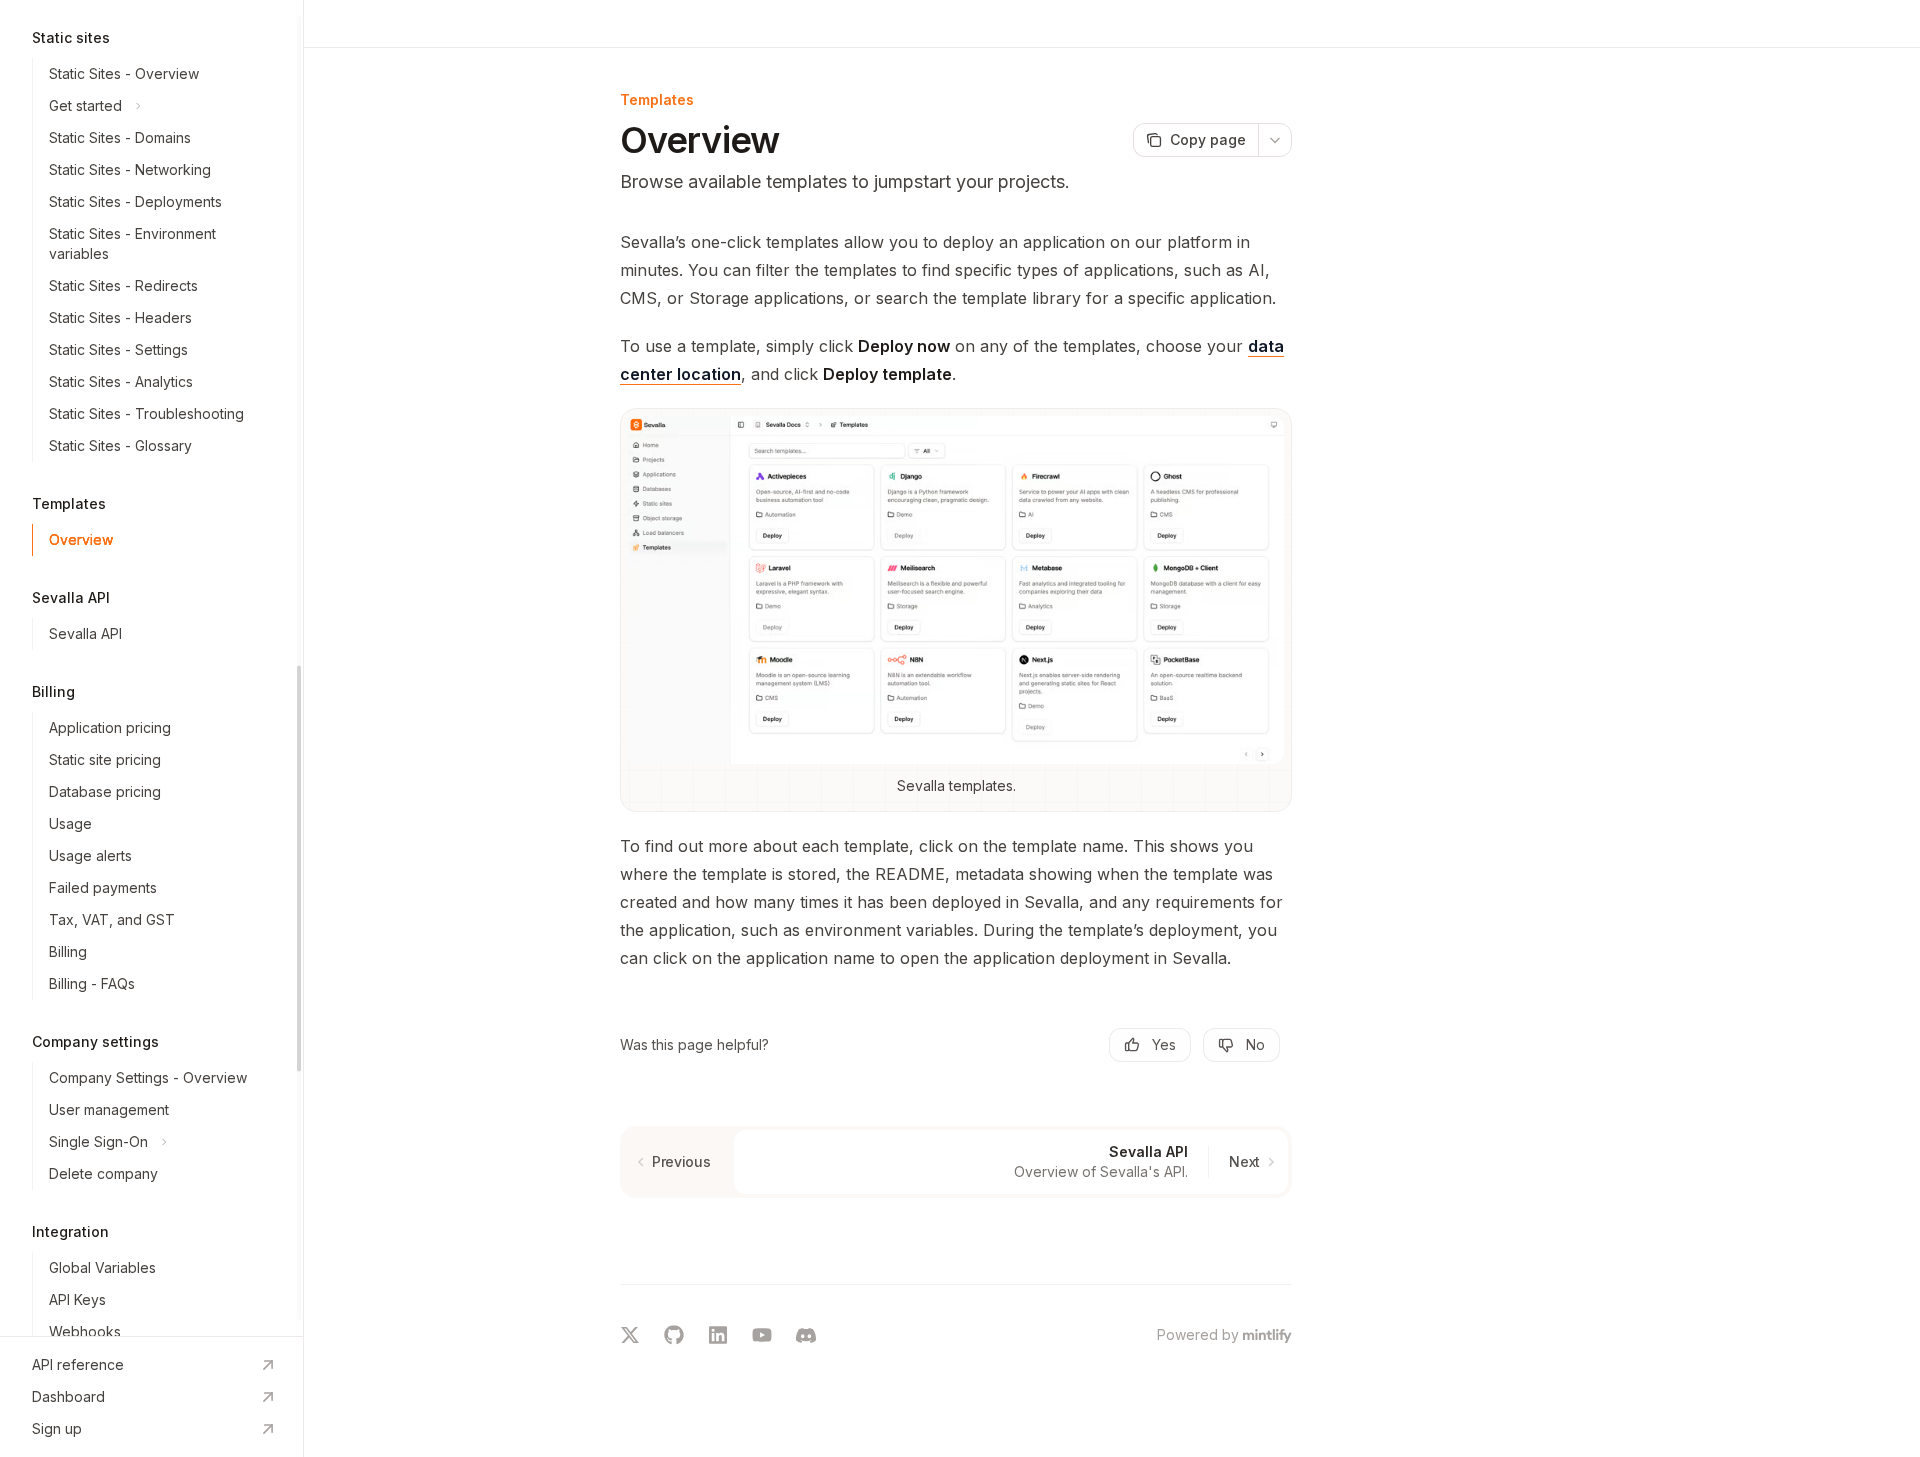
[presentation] (151, 668)
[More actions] (1275, 140)
